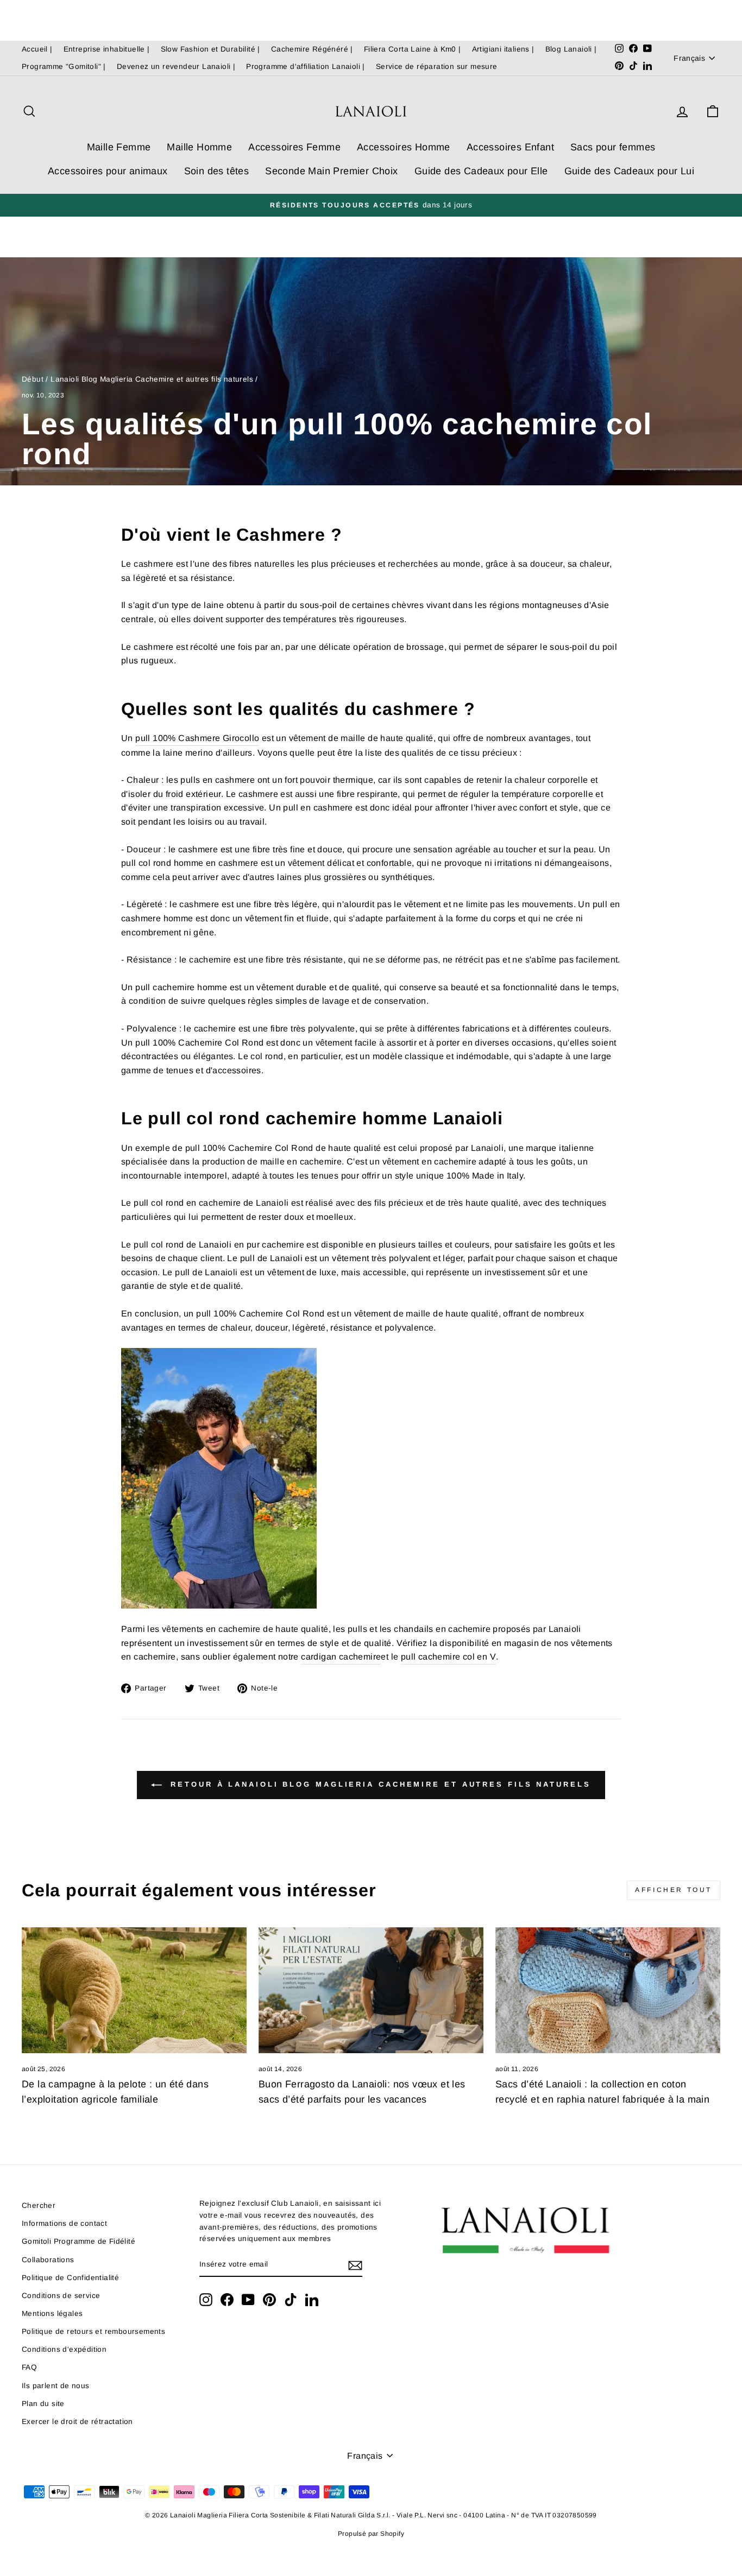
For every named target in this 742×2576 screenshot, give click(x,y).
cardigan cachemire (341, 1657)
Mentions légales (52, 2314)
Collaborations (48, 2260)
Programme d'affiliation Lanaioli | (306, 67)
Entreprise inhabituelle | (107, 49)
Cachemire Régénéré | (312, 49)
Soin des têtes (217, 171)
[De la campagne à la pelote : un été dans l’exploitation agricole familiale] (134, 1990)
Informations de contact (64, 2223)
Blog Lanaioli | (571, 49)
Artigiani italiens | (503, 49)
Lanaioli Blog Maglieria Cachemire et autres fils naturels (152, 379)
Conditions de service (61, 2296)
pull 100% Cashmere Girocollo (197, 738)
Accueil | (37, 49)
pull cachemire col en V (448, 1657)
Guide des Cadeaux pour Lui (629, 171)
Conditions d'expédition (64, 2349)
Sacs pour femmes (613, 147)
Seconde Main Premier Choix (331, 171)
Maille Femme (119, 147)
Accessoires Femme (294, 147)
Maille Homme (199, 147)
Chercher (39, 2205)
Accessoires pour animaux (108, 171)
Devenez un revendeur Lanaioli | (176, 67)
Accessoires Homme (404, 147)
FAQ (29, 2367)
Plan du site (43, 2404)
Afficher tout (674, 1890)
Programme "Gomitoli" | (64, 67)
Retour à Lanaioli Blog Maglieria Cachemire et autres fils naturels (378, 1785)
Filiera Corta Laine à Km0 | (413, 49)
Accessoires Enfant (510, 147)
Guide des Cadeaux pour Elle (481, 171)
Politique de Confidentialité (70, 2278)
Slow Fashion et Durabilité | (210, 49)
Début (33, 379)
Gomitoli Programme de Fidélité (78, 2241)
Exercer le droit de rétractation (77, 2422)
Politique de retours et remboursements (93, 2331)
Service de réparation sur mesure (437, 67)
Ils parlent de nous (56, 2386)
